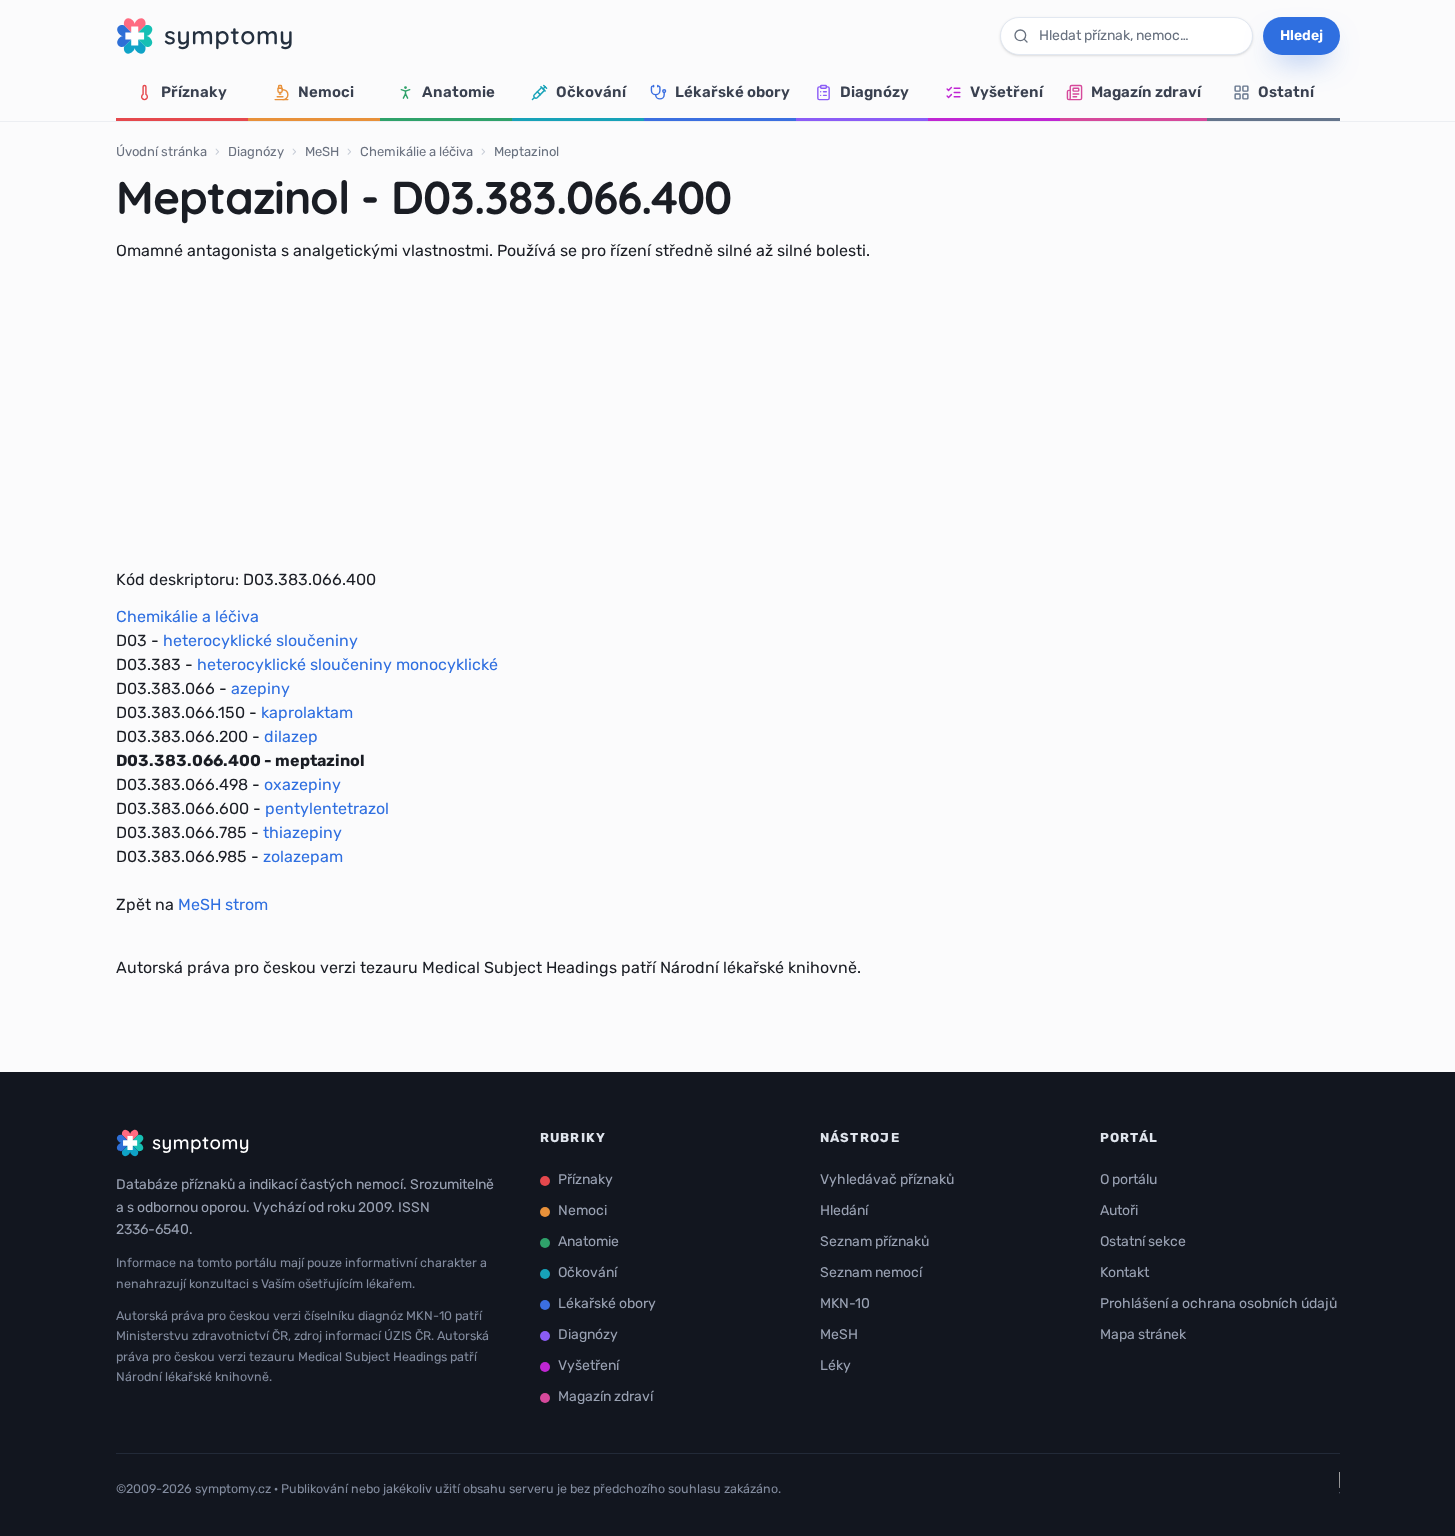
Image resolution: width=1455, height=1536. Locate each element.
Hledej (1301, 35)
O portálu (1128, 1179)
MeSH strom (223, 904)
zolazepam (303, 856)
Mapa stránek (1143, 1334)
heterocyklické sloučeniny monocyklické (347, 664)
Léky (835, 1365)
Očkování (591, 92)
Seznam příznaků (874, 1241)
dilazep (291, 736)
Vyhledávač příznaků (887, 1179)
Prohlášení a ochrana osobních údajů (1218, 1303)
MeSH (322, 151)
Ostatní (1286, 92)
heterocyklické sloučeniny (260, 640)
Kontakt (1124, 1272)
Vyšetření (1006, 92)
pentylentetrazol (327, 808)
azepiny (260, 688)
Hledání (844, 1210)
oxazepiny (302, 784)
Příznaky (194, 92)
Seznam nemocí (871, 1272)
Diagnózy (874, 92)
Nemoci (326, 92)
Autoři (1119, 1210)
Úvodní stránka (161, 151)
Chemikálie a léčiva (416, 151)
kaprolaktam (307, 712)
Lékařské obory (732, 92)
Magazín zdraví (1146, 92)
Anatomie (458, 92)
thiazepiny (302, 832)
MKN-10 (845, 1303)
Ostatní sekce (1143, 1241)
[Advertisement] (728, 415)
